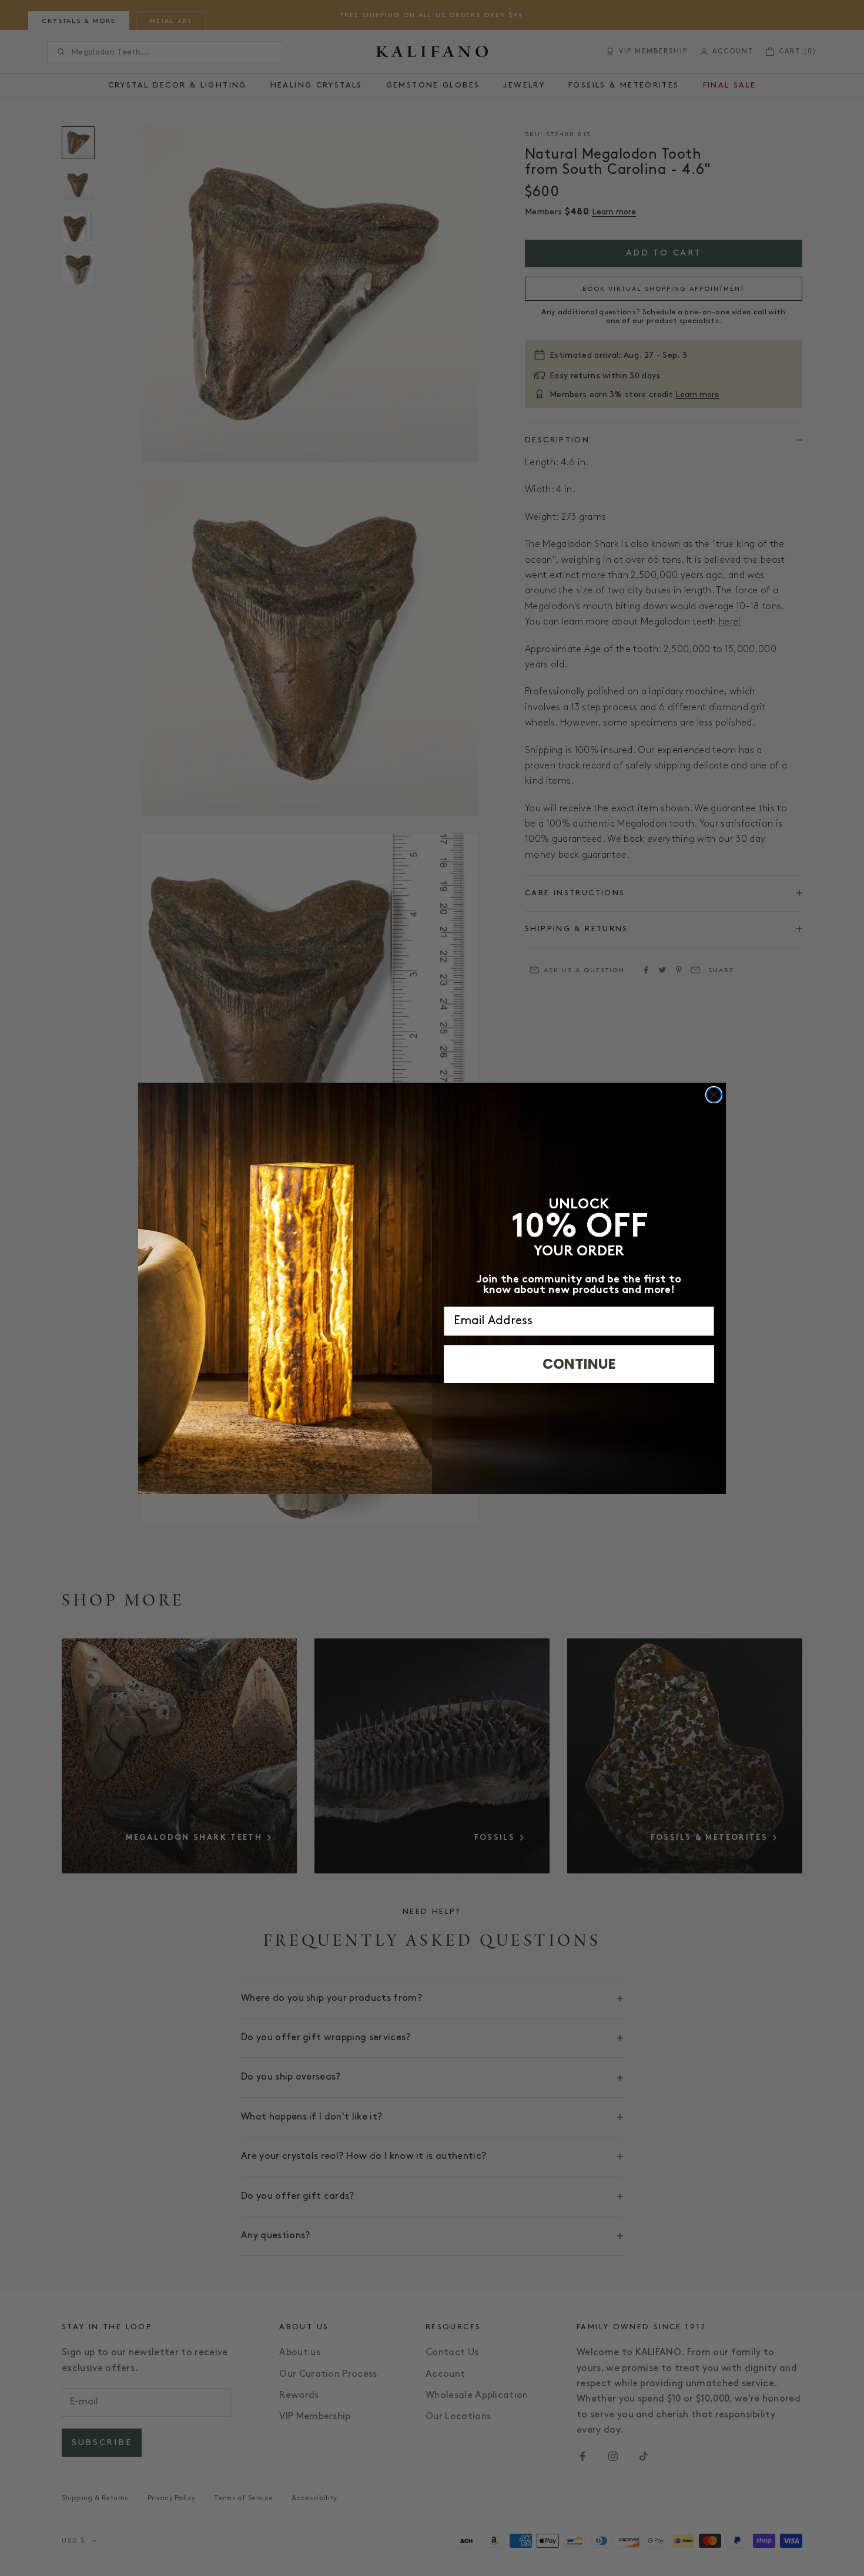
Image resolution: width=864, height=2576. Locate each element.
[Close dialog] (714, 1095)
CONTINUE (579, 1364)
